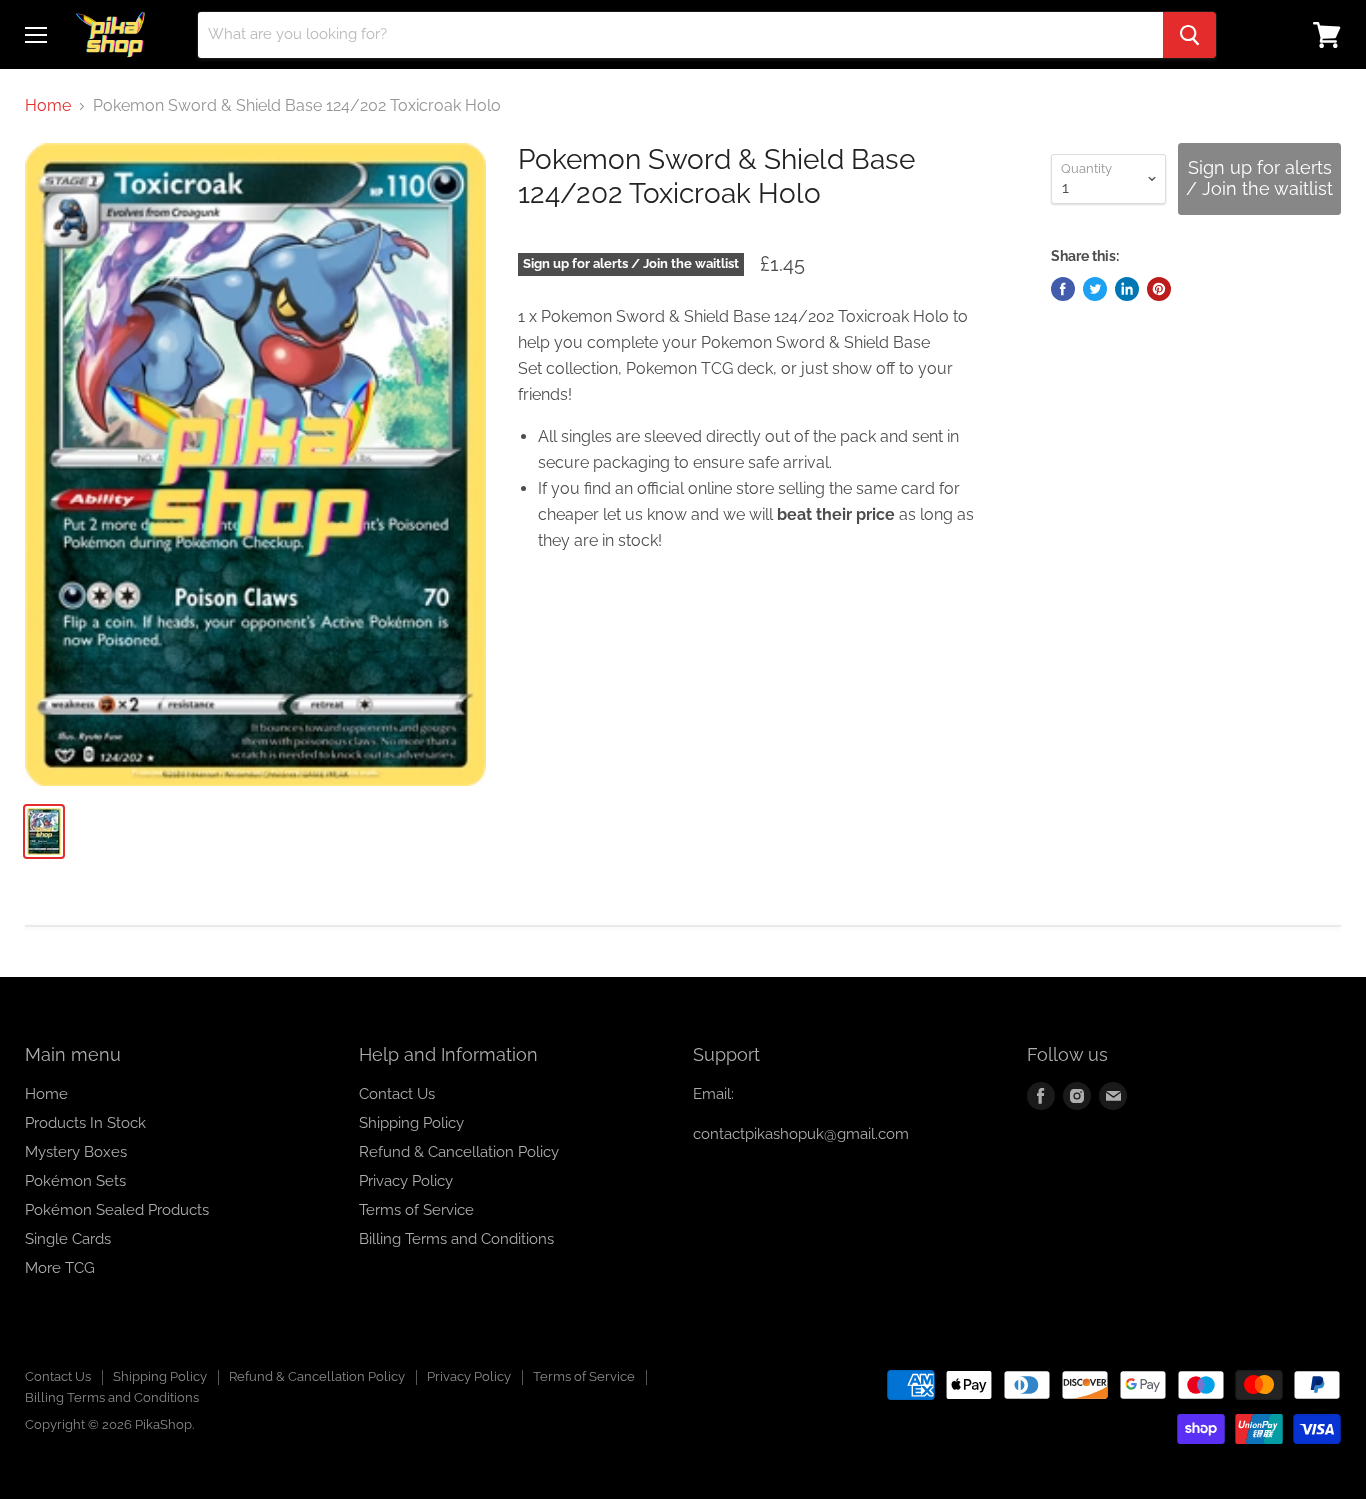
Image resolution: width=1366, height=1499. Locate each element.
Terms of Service (416, 1210)
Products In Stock (85, 1123)
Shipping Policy (411, 1123)
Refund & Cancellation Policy (459, 1152)
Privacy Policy (406, 1181)
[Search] (1189, 35)
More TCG (60, 1268)
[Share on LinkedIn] (1127, 289)
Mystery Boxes (76, 1152)
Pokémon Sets (75, 1181)
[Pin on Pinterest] (1159, 289)
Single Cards (68, 1239)
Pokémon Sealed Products (117, 1210)
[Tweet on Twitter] (1095, 289)
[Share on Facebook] (1063, 289)
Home (48, 106)
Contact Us (397, 1094)
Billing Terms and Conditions (456, 1239)
